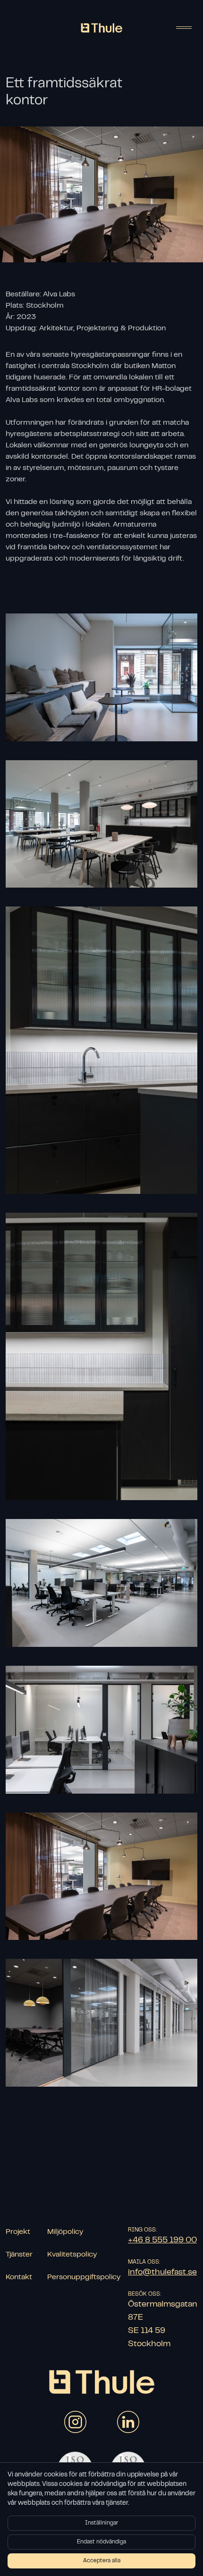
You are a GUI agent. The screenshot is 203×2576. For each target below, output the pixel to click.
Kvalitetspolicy (72, 2255)
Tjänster (19, 2255)
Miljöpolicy (65, 2232)
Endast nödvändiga (101, 2542)
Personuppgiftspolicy (84, 2277)
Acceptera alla (102, 2561)
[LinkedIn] (128, 2422)
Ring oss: (142, 2230)
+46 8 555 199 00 (162, 2240)
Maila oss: (144, 2262)
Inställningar (101, 2523)
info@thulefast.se (162, 2273)
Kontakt (19, 2277)
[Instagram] (75, 2422)
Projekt (18, 2232)
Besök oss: (144, 2294)
